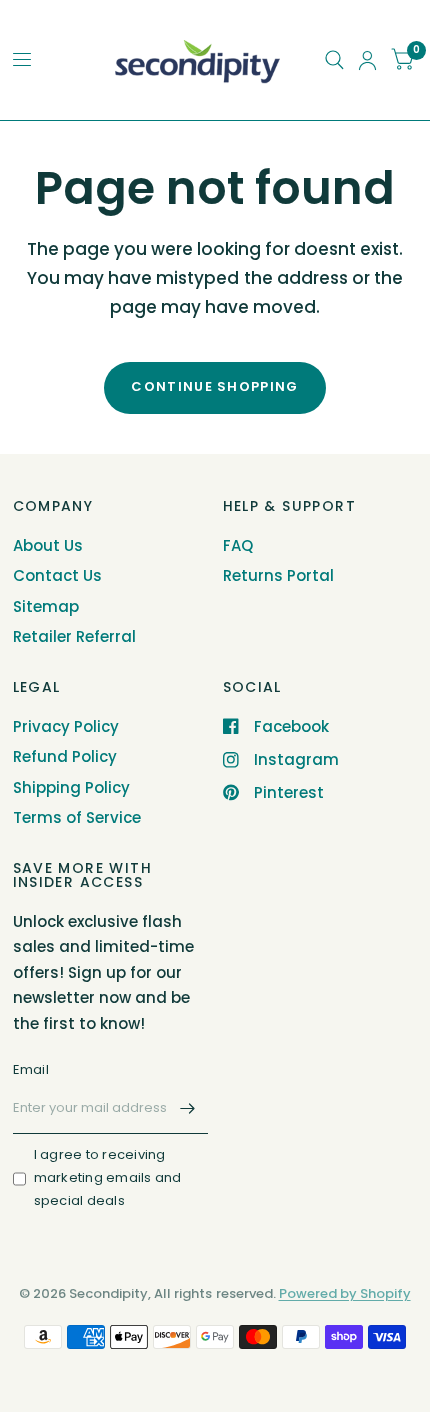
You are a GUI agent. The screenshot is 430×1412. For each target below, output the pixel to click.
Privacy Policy (66, 726)
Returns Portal (278, 575)
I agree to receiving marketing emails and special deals (108, 1177)
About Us (48, 545)
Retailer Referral (74, 636)
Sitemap (46, 606)
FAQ (238, 545)
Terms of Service (77, 817)
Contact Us (57, 575)
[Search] (334, 60)
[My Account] (367, 60)
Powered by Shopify (345, 1293)
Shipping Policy (71, 787)
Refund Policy (65, 756)
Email (31, 1069)
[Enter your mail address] (188, 1108)
